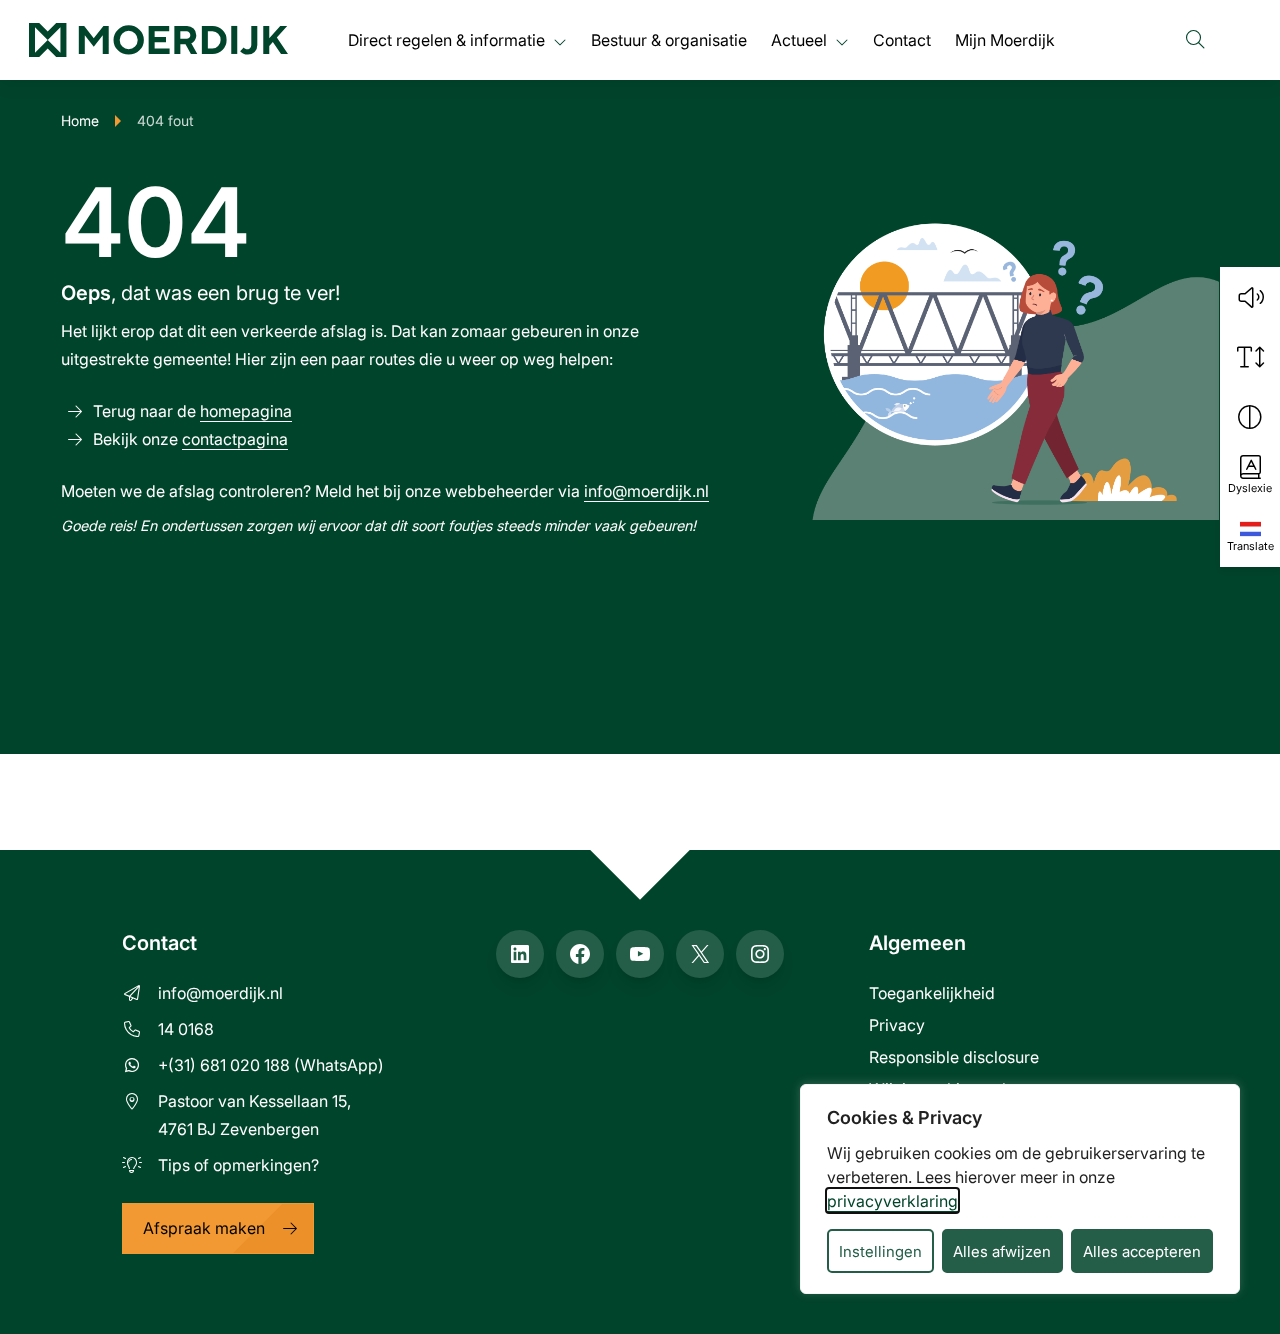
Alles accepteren (1142, 1251)
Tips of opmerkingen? (238, 1164)
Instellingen (880, 1251)
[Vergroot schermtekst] (1250, 357)
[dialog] (1020, 1189)
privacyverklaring (892, 1200)
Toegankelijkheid (932, 992)
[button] (1250, 297)
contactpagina (235, 438)
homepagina (246, 410)
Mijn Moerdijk (1005, 39)
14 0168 (186, 1028)
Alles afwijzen (1002, 1251)
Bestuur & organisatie (669, 39)
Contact (902, 39)
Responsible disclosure (954, 1056)
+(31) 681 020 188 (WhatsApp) (271, 1064)
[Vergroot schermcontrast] (1250, 417)
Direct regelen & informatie (446, 39)
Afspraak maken (204, 1227)
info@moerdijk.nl (646, 490)
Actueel (799, 39)
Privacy (897, 1024)
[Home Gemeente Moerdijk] (158, 40)
